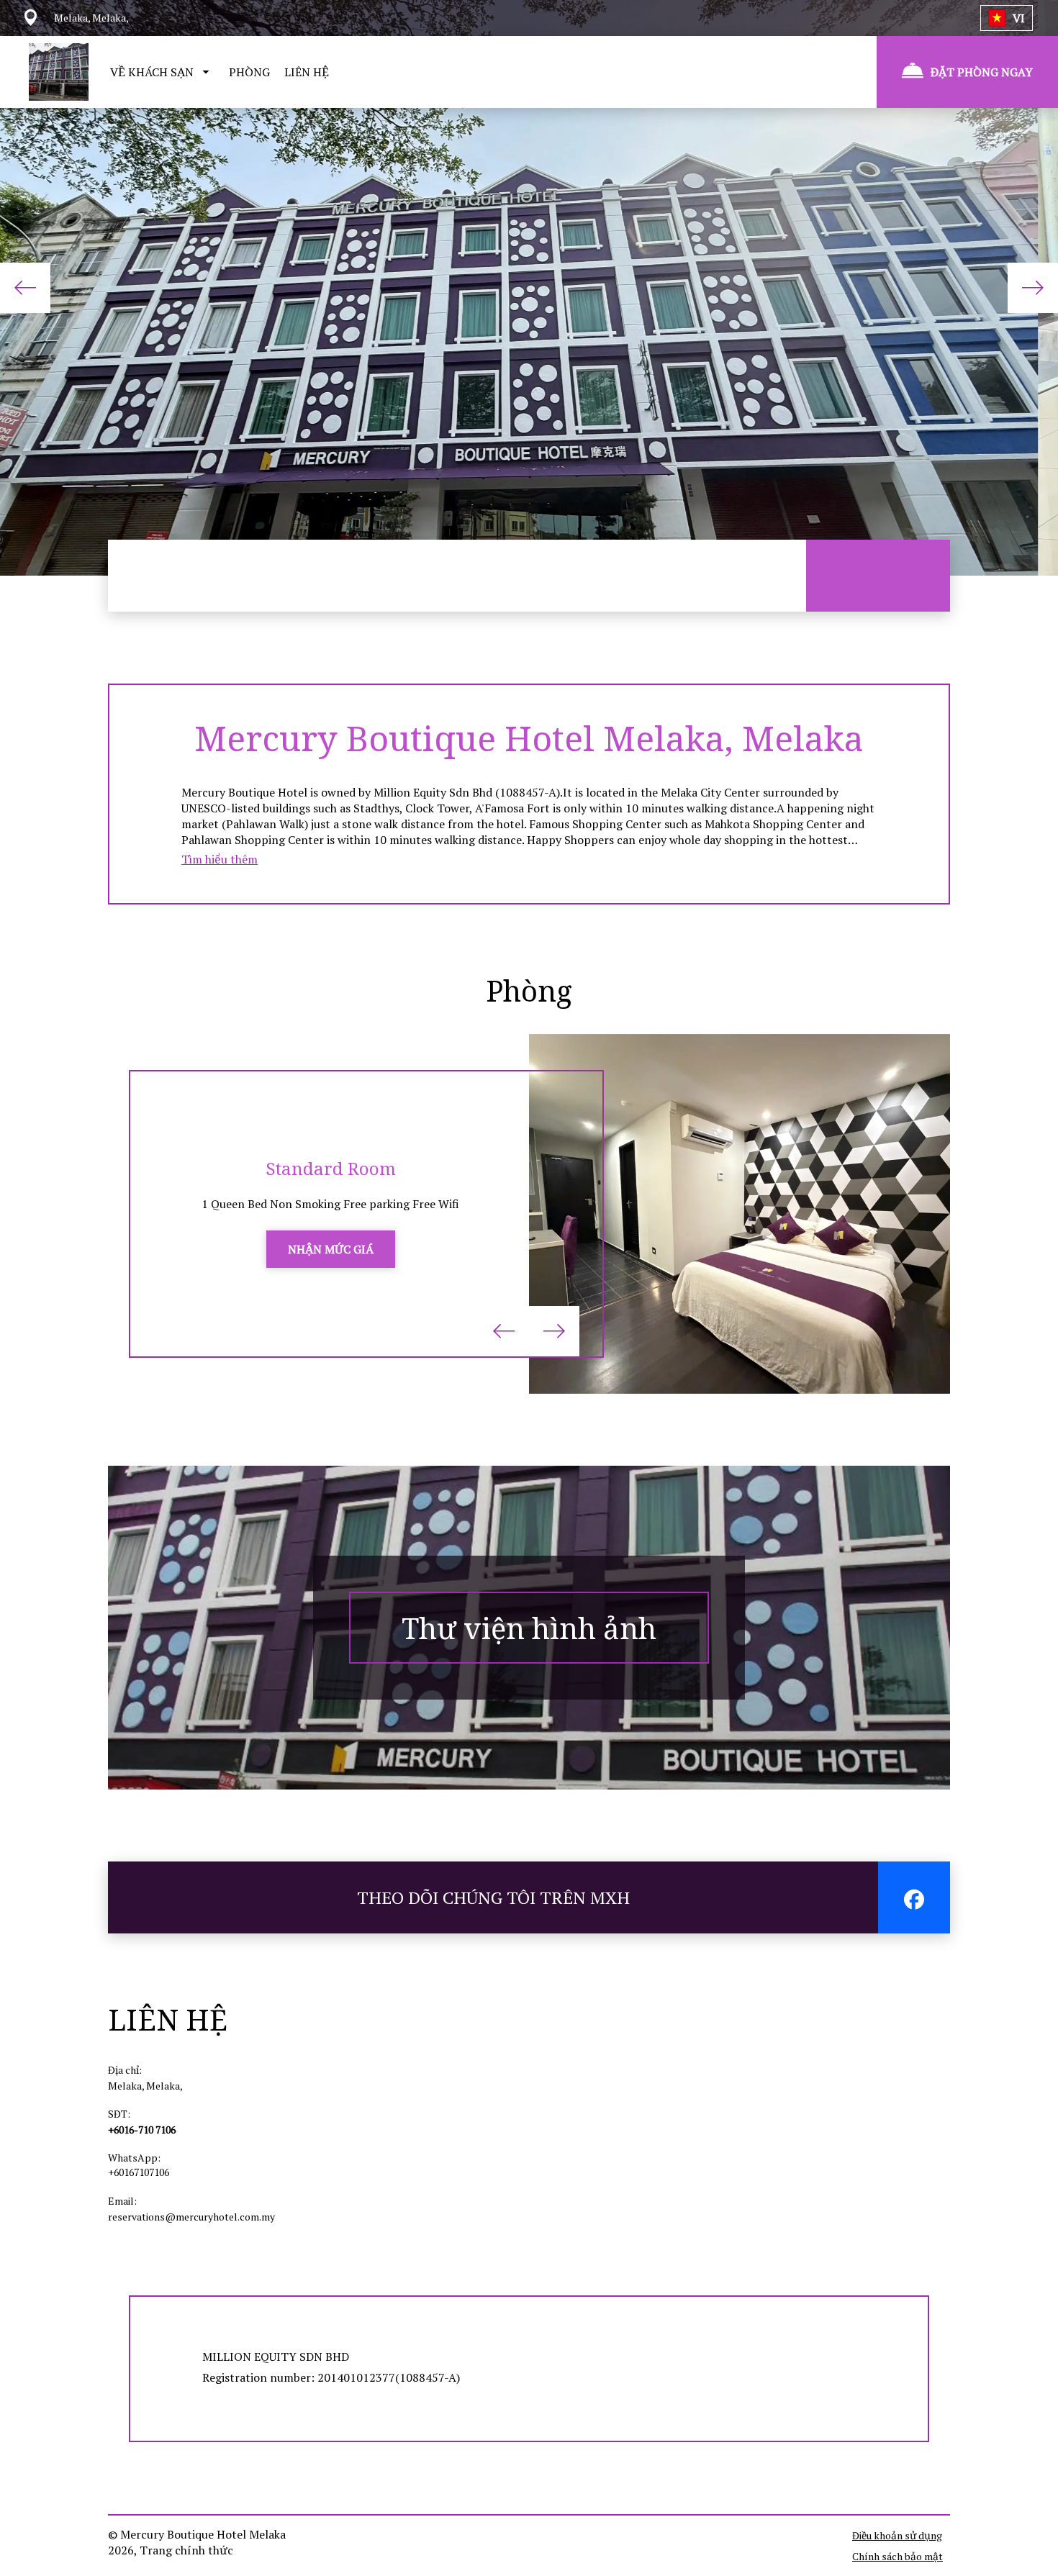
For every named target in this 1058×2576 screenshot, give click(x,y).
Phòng (529, 990)
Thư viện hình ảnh (529, 1628)
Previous (25, 288)
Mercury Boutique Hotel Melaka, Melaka (529, 738)
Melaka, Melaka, (145, 2086)
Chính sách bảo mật (898, 2556)
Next (1033, 288)
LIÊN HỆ (307, 72)
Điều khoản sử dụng (897, 2535)
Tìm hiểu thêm (220, 859)
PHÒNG (249, 72)
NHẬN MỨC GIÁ (331, 1249)
